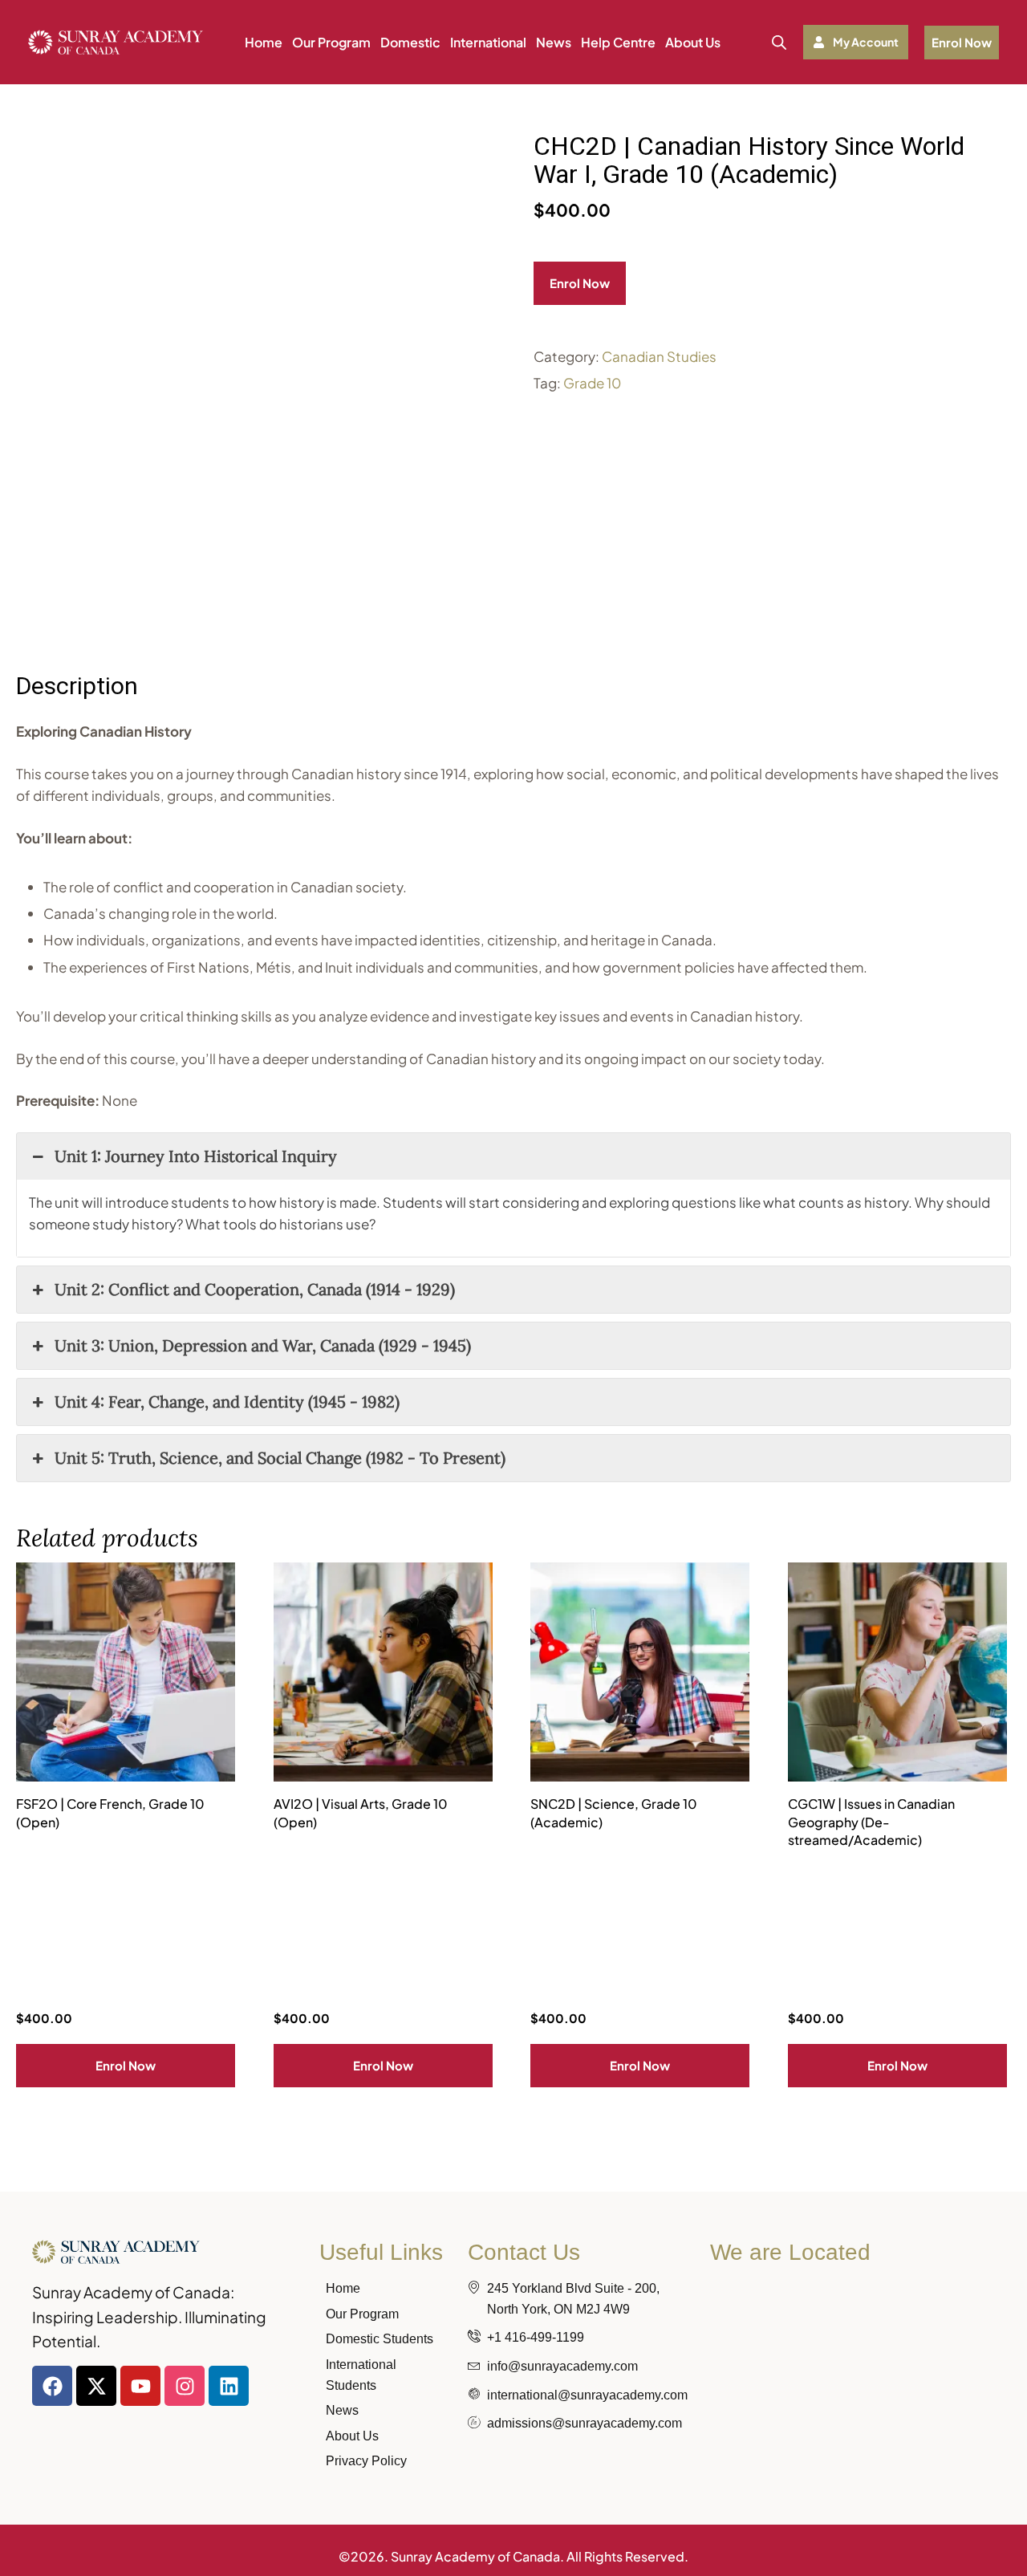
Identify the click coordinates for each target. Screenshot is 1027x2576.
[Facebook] (52, 2386)
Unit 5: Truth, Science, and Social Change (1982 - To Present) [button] (280, 1458)
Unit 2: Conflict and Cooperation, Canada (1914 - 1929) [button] (255, 1289)
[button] (856, 42)
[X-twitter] (96, 2386)
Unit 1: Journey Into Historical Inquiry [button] (196, 1156)
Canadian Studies (659, 356)
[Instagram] (185, 2386)
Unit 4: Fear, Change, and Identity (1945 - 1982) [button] (227, 1402)
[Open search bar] (779, 42)
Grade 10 (592, 383)
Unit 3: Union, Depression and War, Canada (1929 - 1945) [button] (263, 1345)
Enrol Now (580, 283)
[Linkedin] (229, 2386)
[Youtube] (140, 2386)
